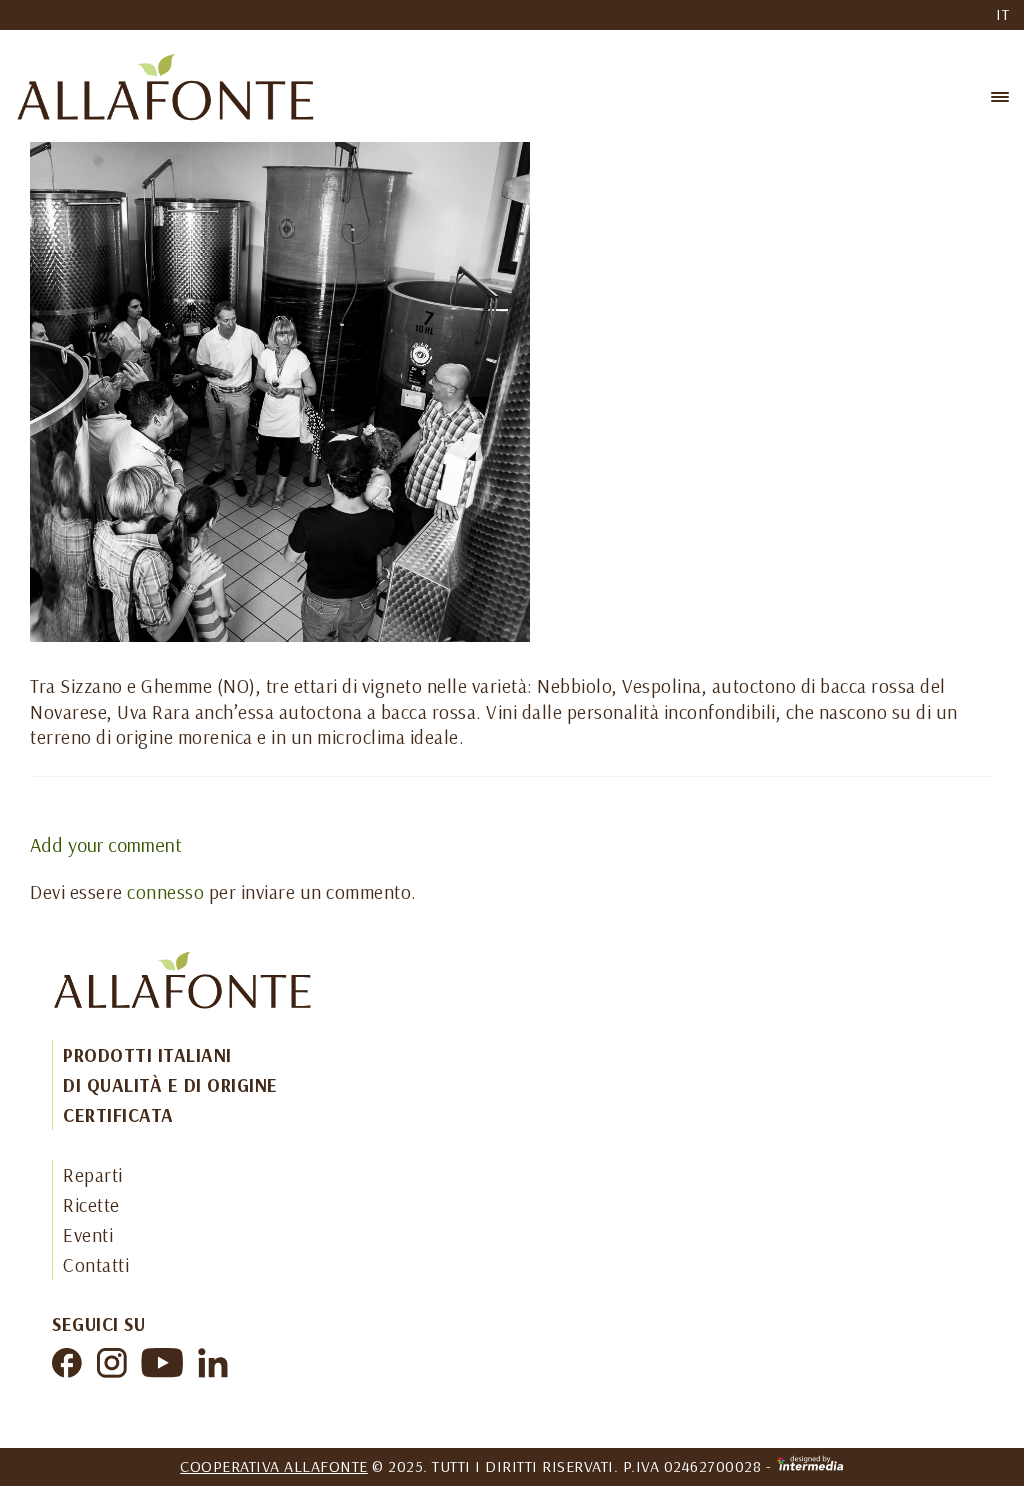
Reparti (93, 1175)
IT (1002, 14)
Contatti (96, 1265)
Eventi (88, 1235)
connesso (165, 892)
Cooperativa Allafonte (274, 1466)
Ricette (91, 1205)
